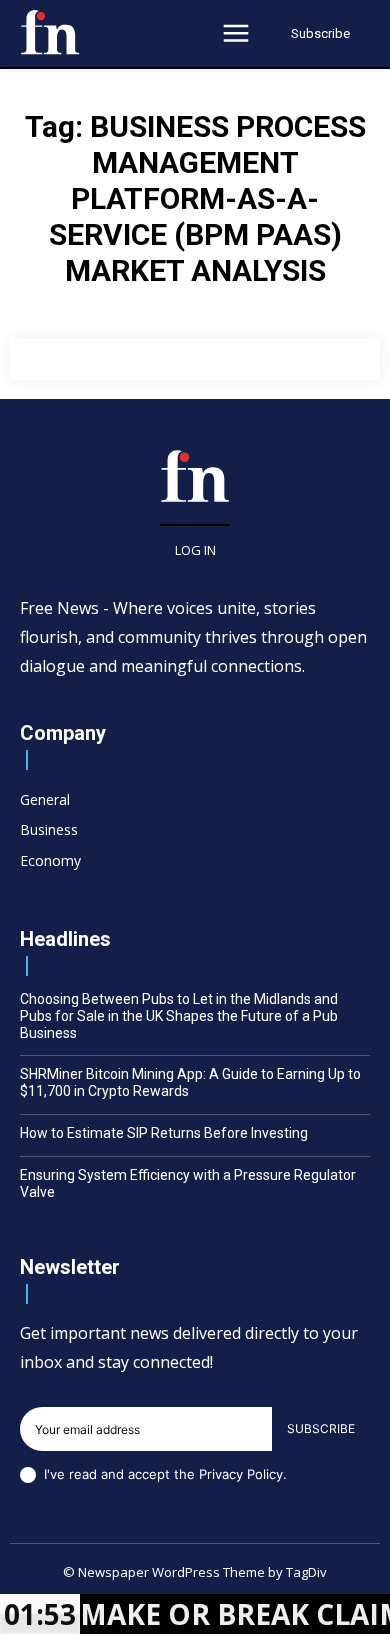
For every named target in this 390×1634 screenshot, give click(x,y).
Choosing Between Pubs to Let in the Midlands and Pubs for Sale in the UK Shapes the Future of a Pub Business (179, 1016)
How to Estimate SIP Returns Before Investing (164, 1133)
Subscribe (321, 1428)
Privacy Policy (241, 1474)
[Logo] (50, 32)
